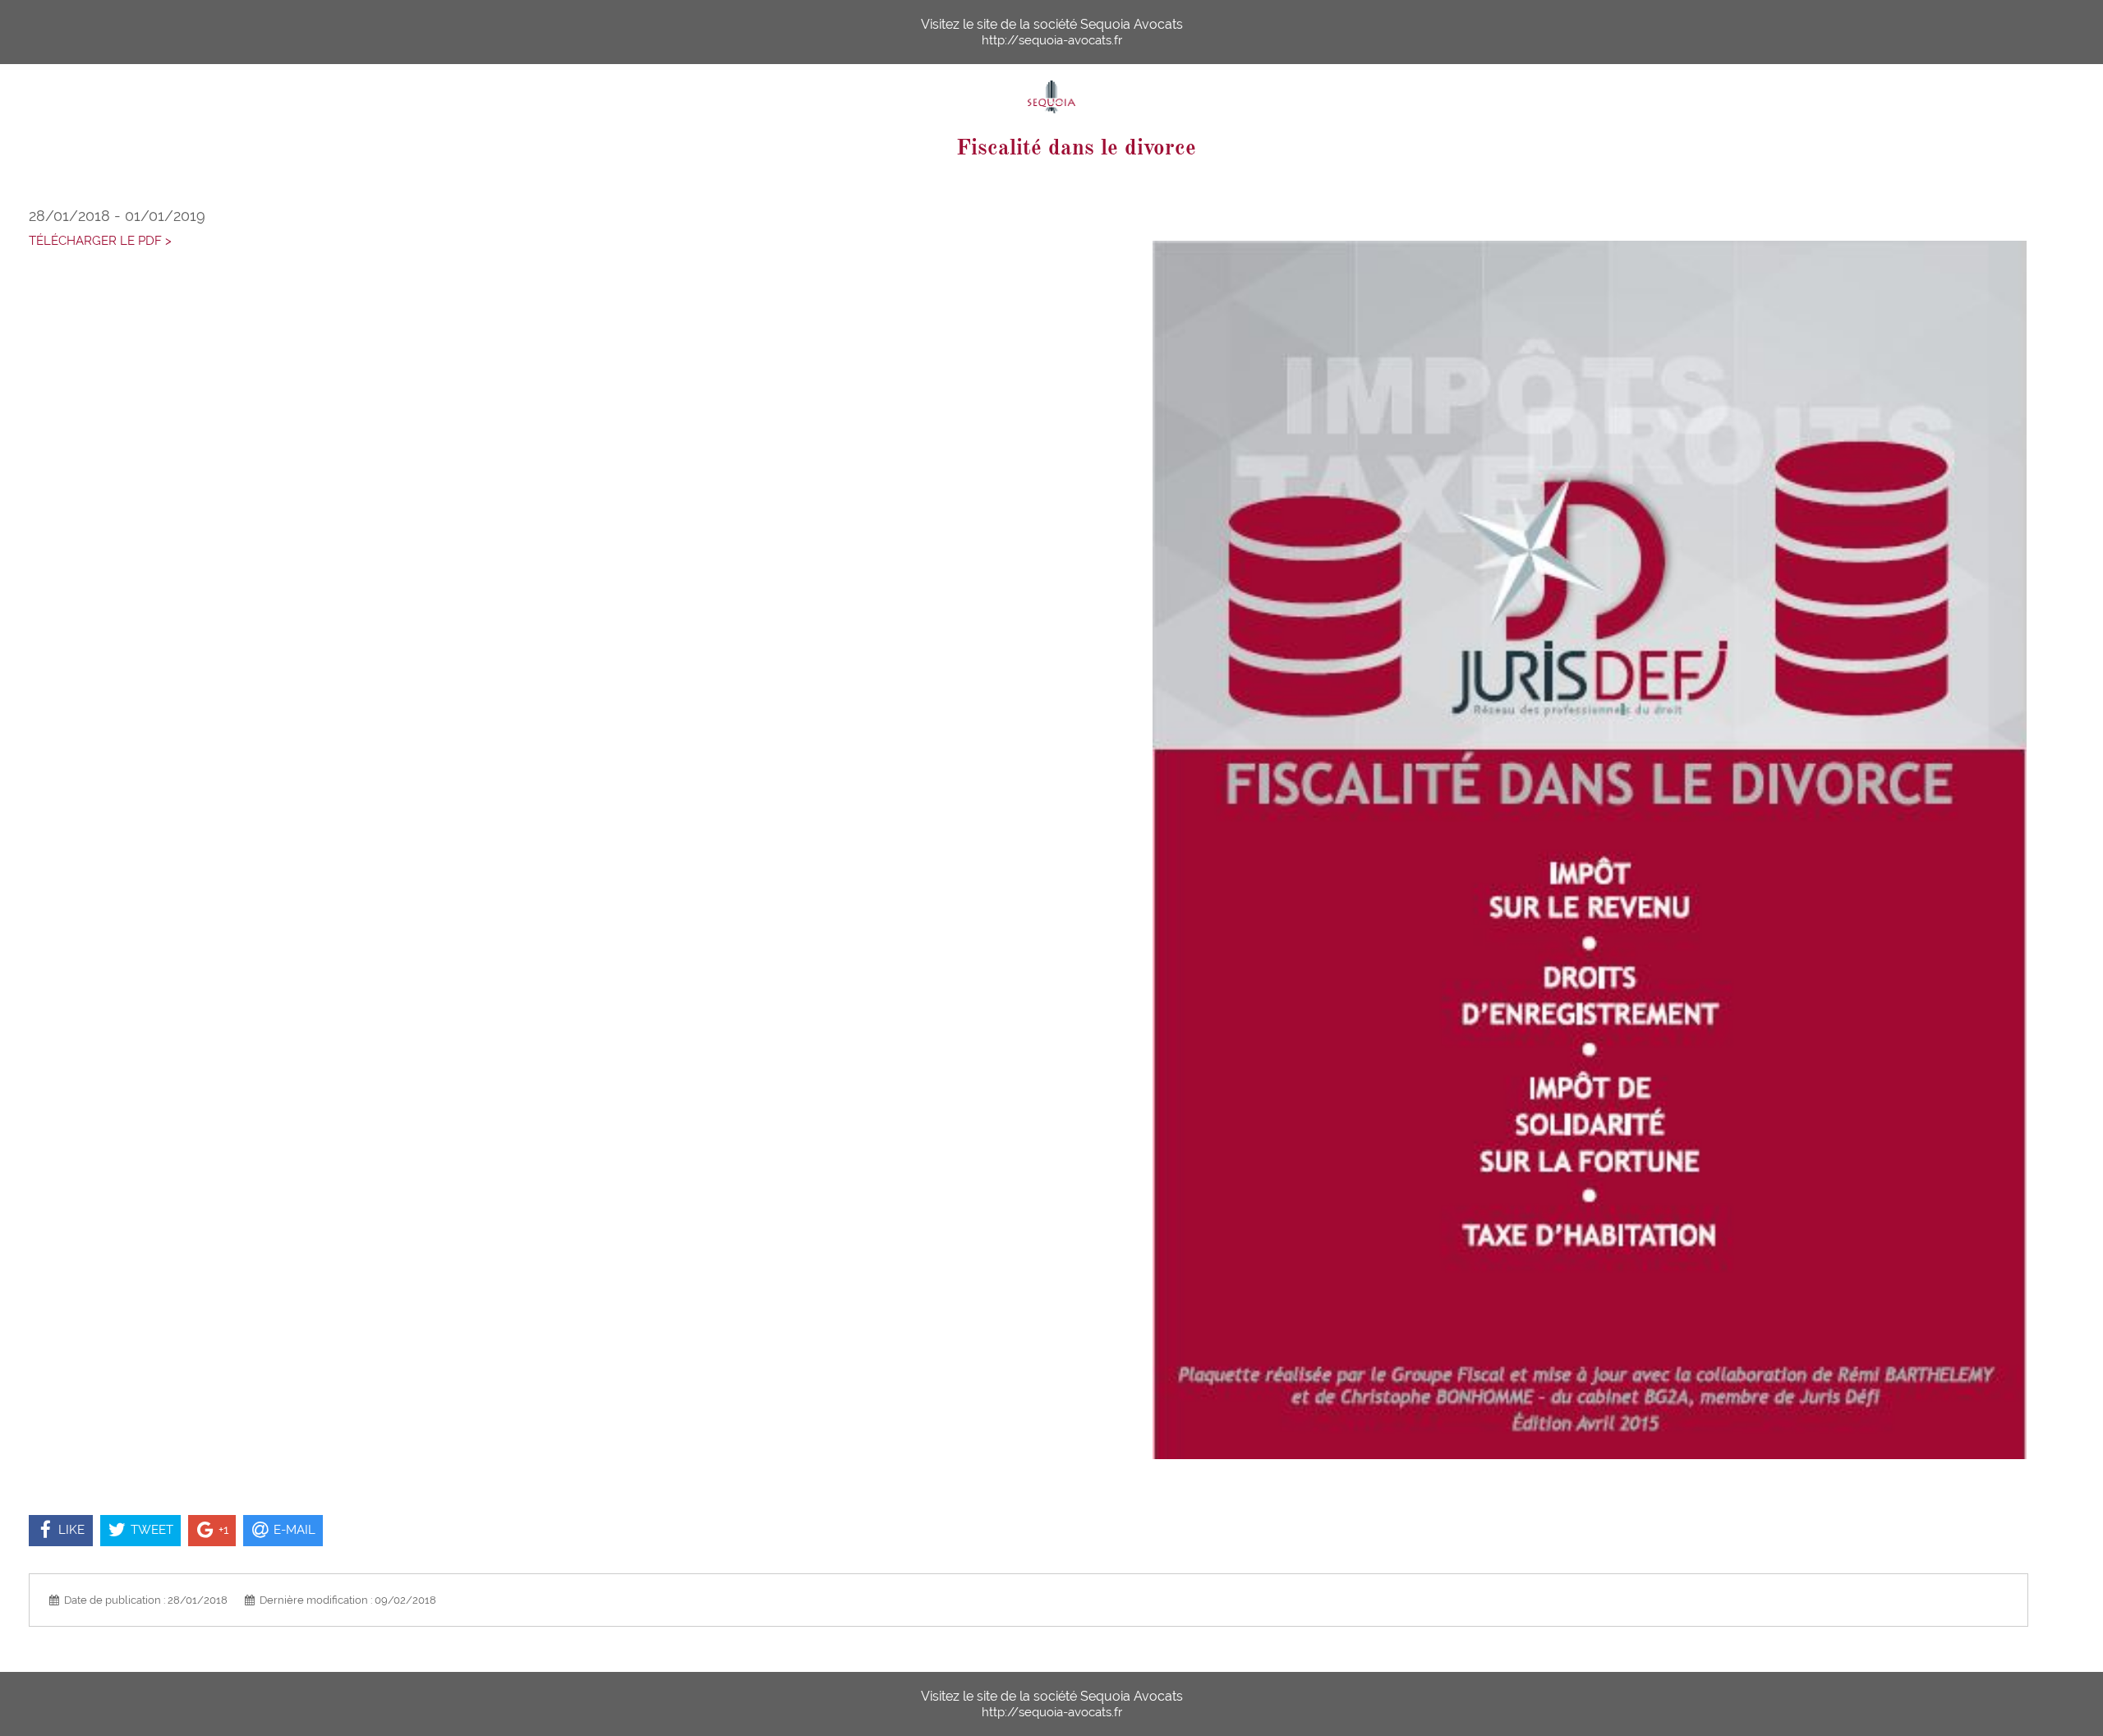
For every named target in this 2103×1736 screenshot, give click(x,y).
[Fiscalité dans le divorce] (1590, 850)
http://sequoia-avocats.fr (1052, 40)
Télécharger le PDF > (100, 241)
